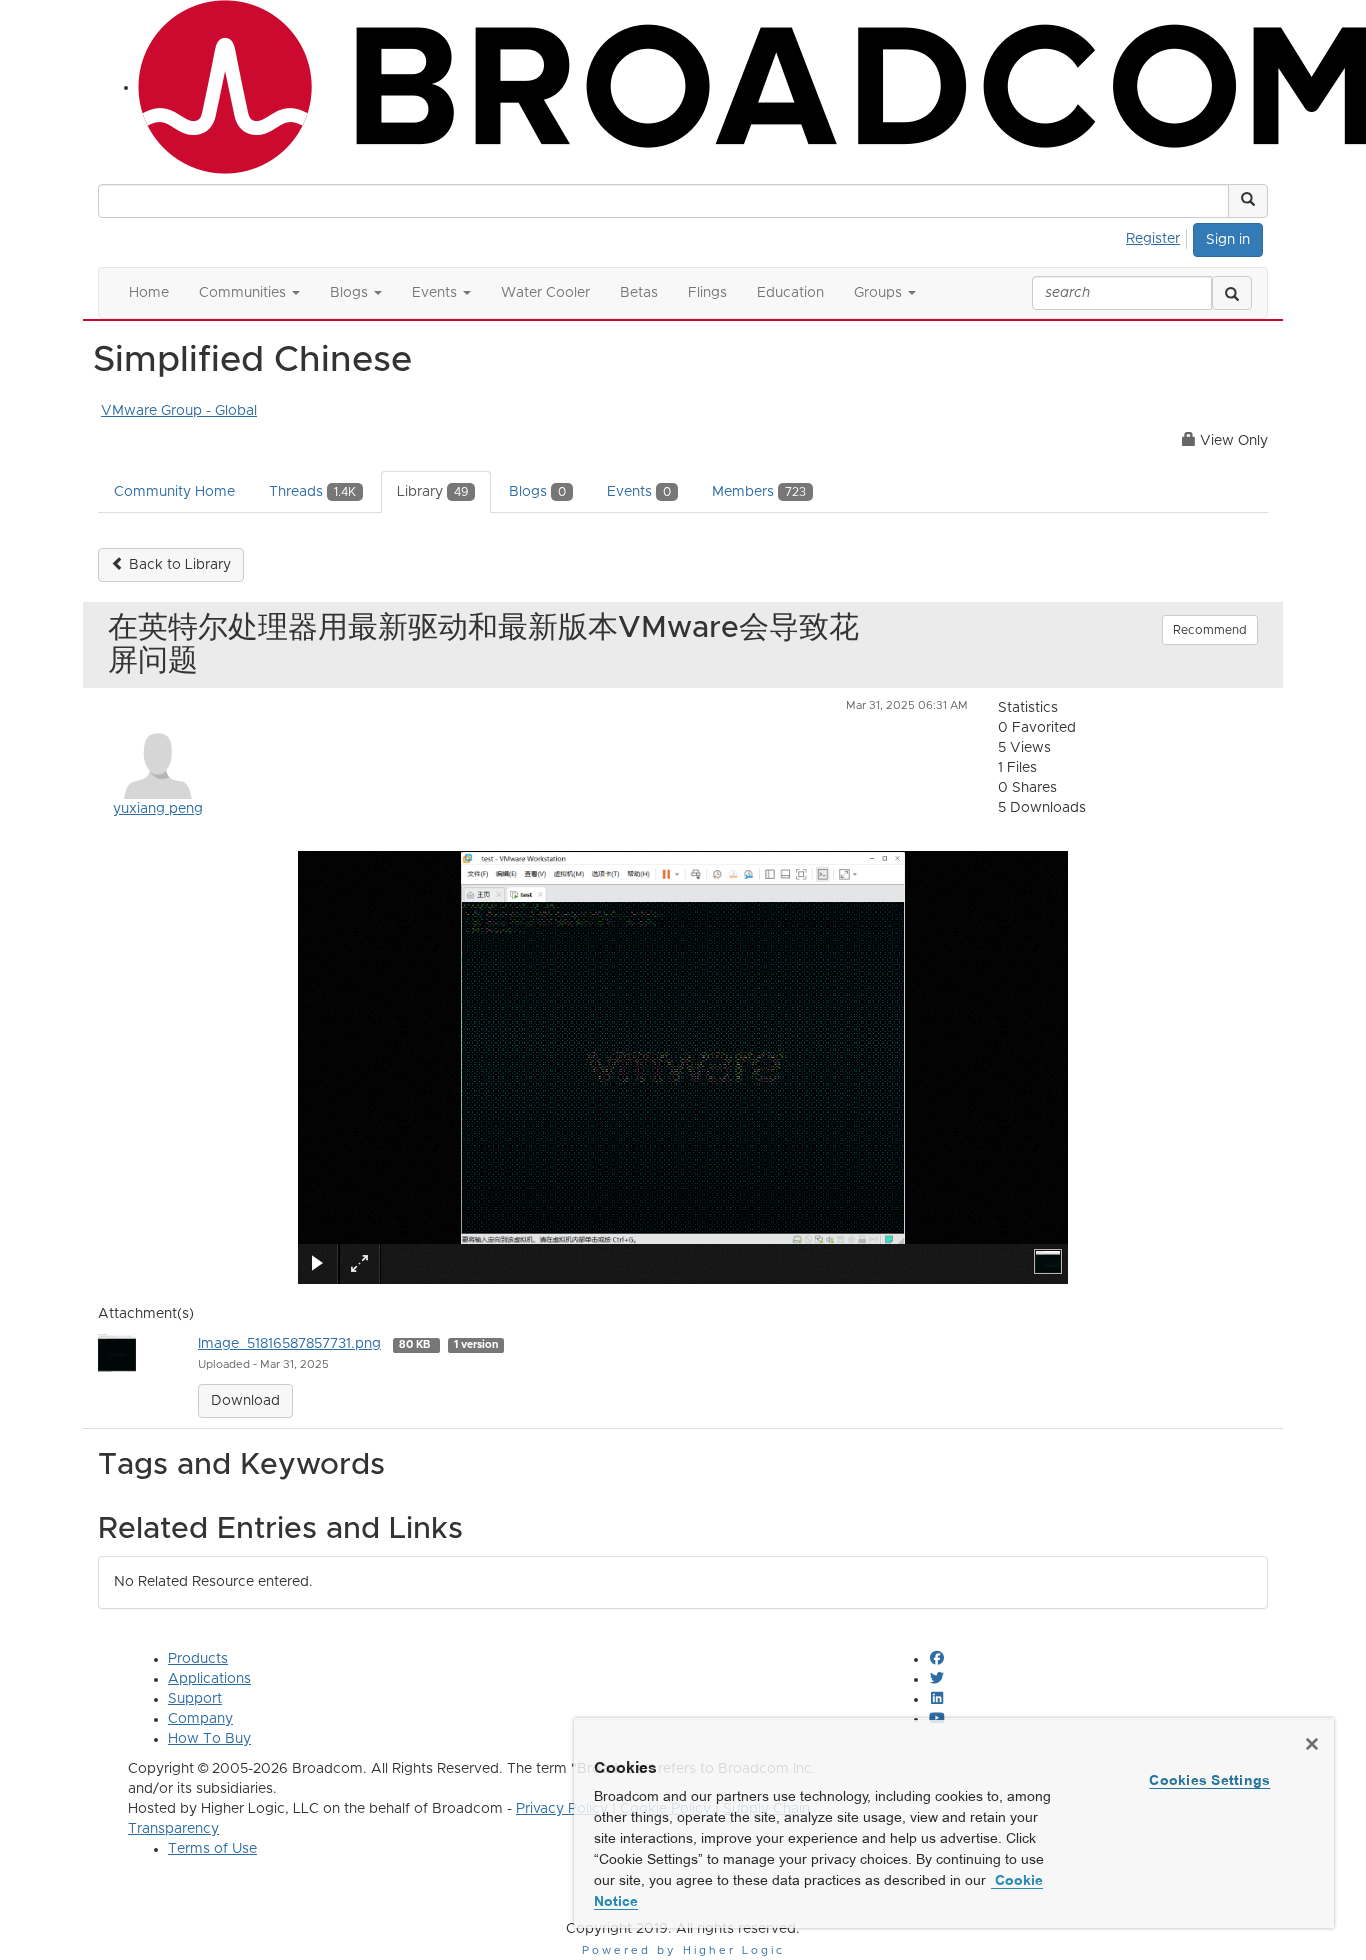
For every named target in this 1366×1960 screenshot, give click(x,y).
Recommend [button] (1210, 630)
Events (639, 492)
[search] (1232, 293)
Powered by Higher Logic (683, 1950)
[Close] (1312, 1744)
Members (759, 492)
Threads (312, 492)
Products (198, 1659)
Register (1153, 239)
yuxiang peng (158, 809)
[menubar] (1158, 236)
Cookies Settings (1209, 1780)
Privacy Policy (562, 1809)
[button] (1248, 201)
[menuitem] (1158, 236)
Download (245, 1401)
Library (432, 492)
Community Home (174, 492)
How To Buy (209, 1739)
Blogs (537, 492)
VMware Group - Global (179, 411)
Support (195, 1699)
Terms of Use (212, 1849)
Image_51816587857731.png (289, 1344)
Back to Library (178, 565)
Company (200, 1719)
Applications (209, 1679)
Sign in (1228, 240)
